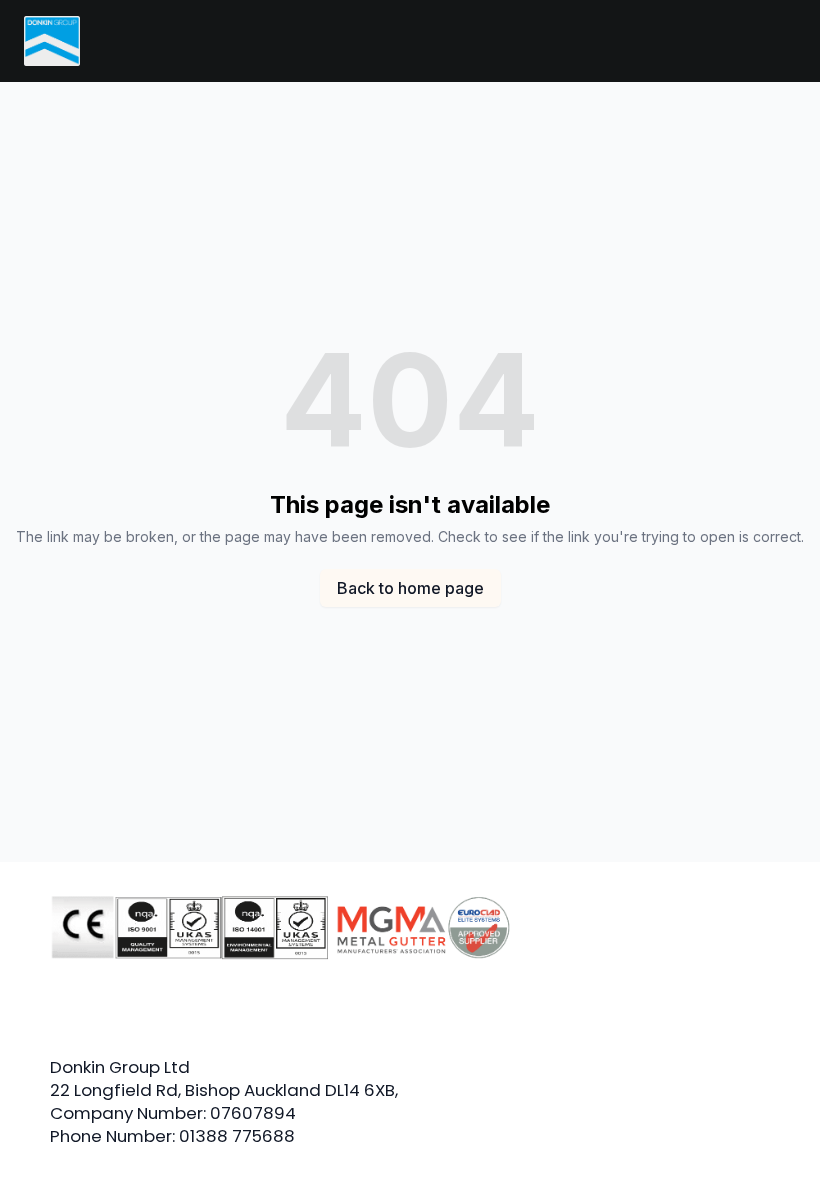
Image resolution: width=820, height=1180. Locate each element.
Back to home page (410, 588)
